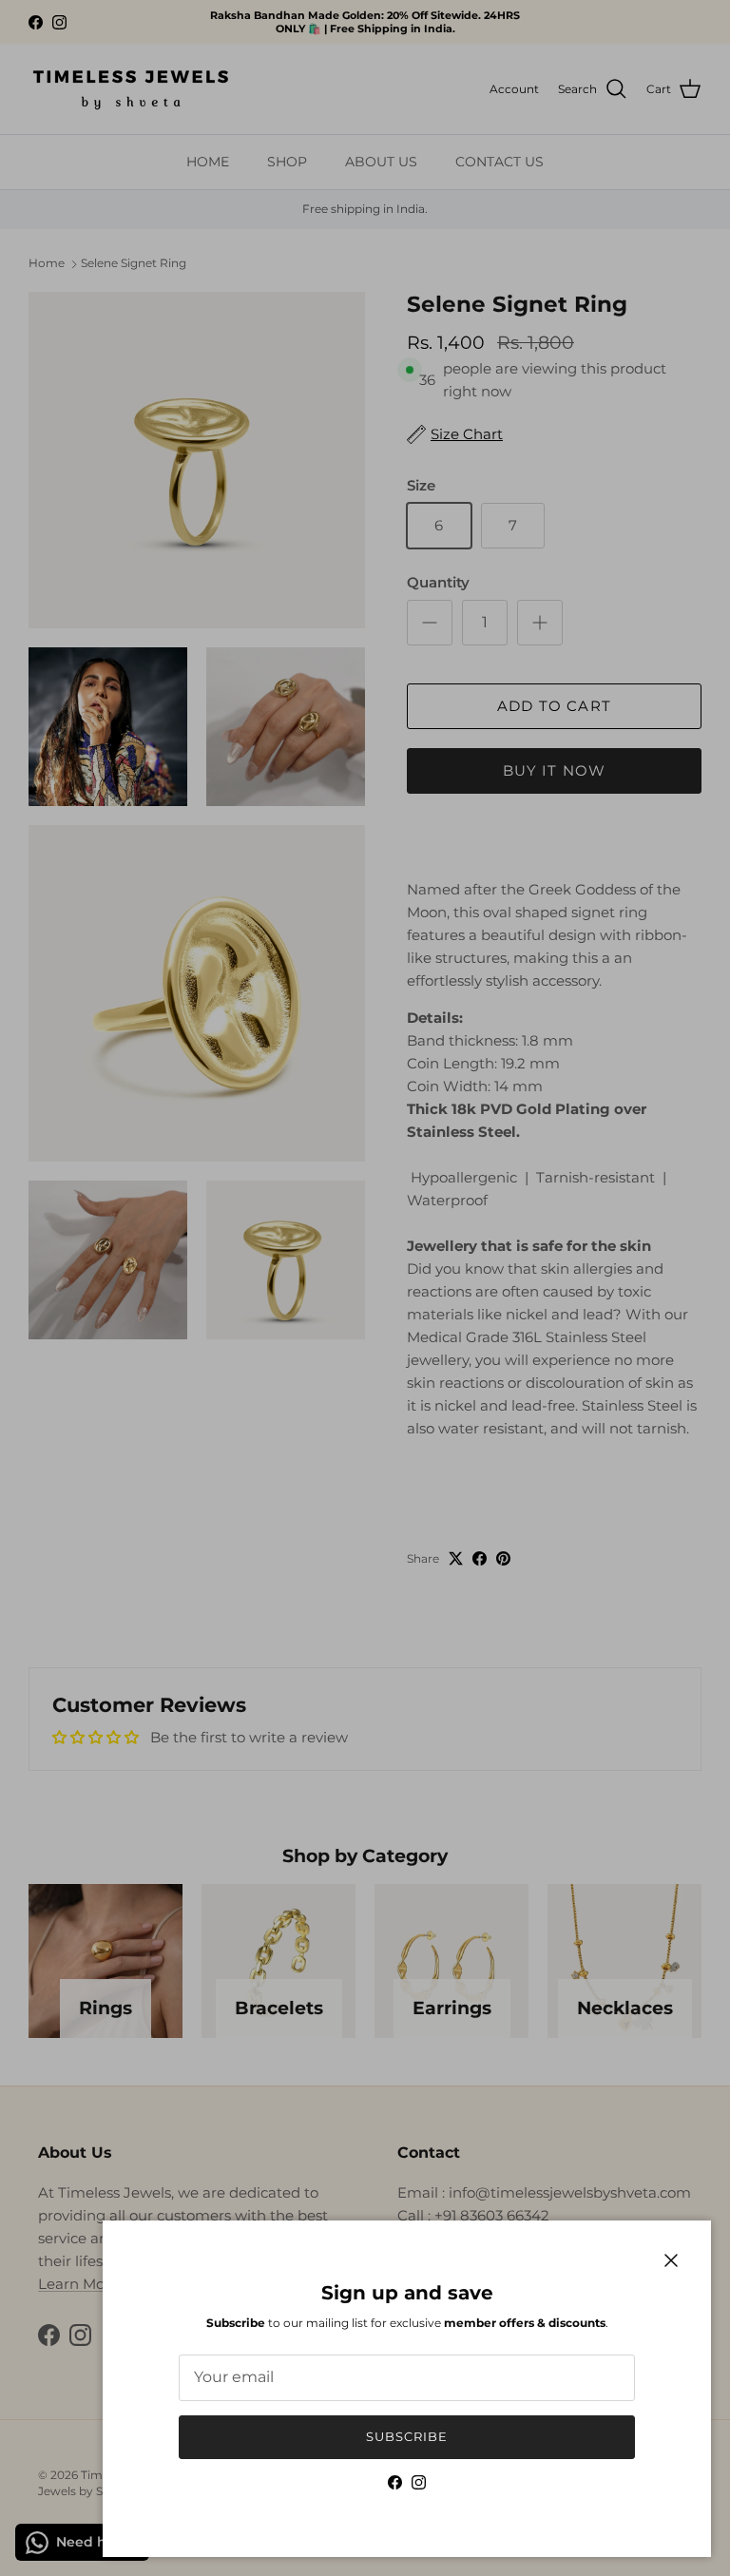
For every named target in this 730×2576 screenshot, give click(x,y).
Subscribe (407, 2436)
